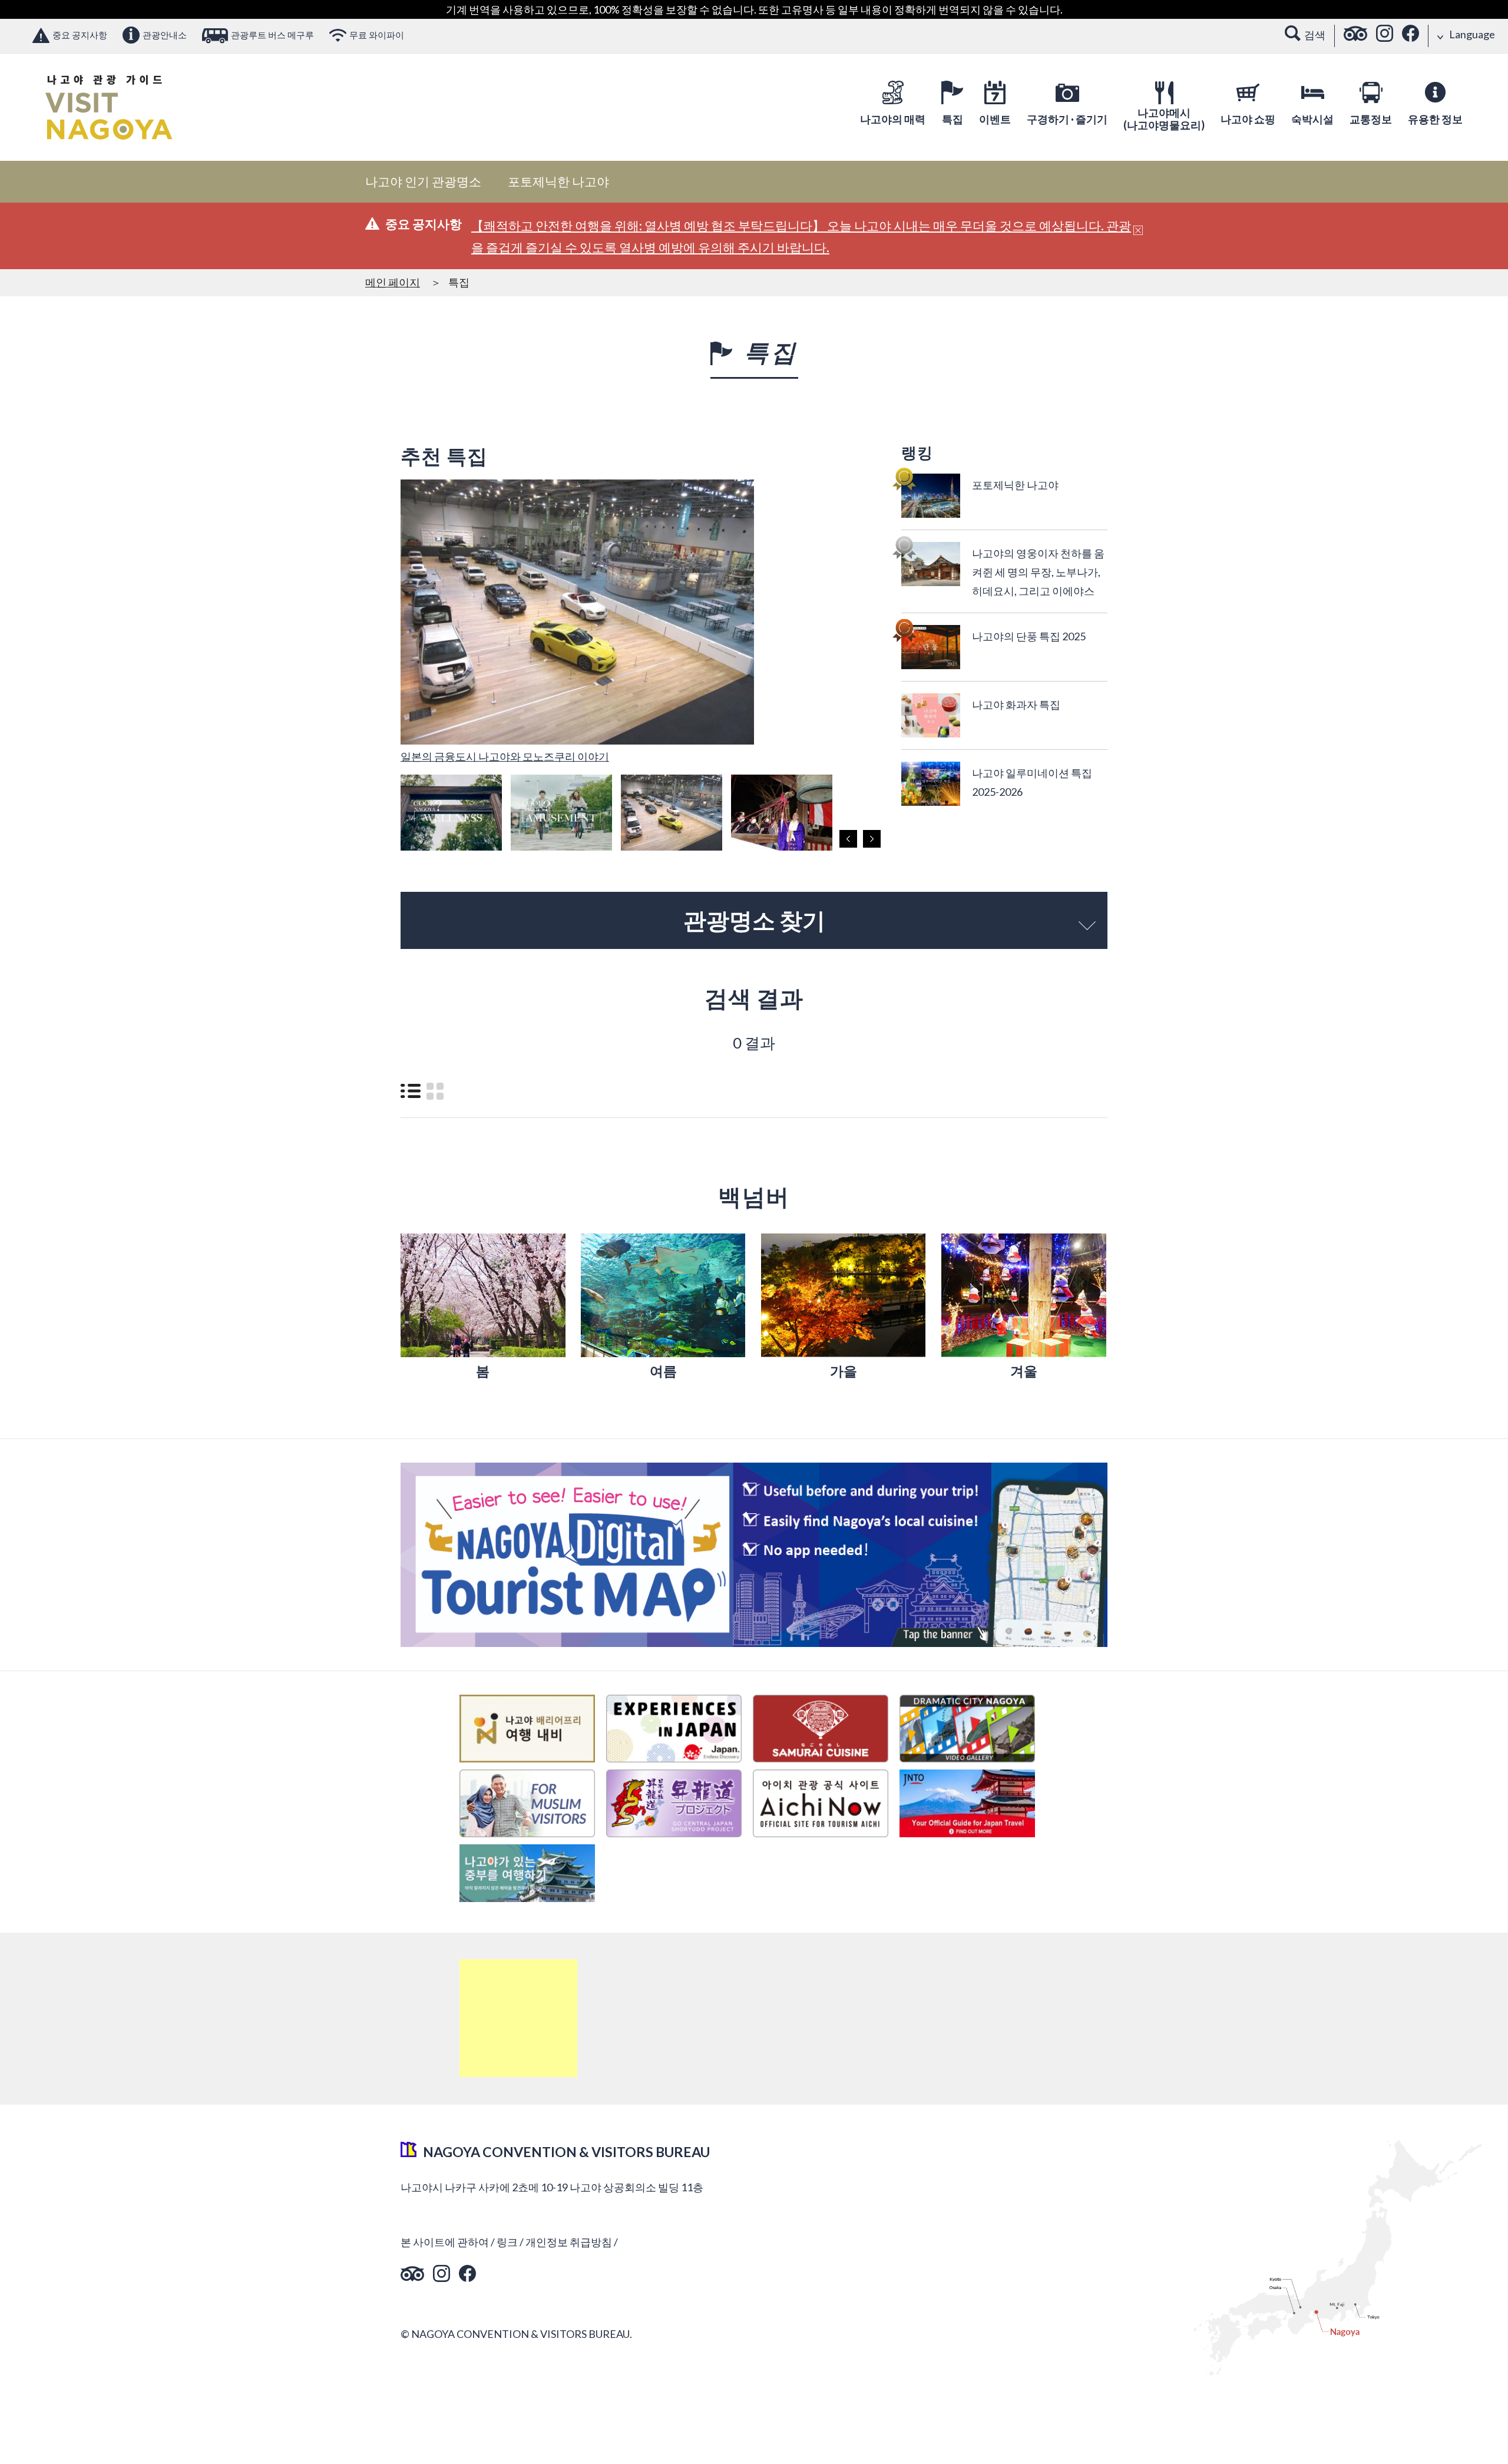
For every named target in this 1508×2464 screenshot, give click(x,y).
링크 (507, 2242)
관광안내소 (165, 35)
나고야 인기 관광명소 (423, 181)
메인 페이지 (393, 282)
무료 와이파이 (377, 35)
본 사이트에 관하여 (445, 2242)
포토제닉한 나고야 (558, 181)
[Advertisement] (518, 2018)
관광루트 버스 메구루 (272, 35)
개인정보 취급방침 (569, 2242)
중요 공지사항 (80, 35)
